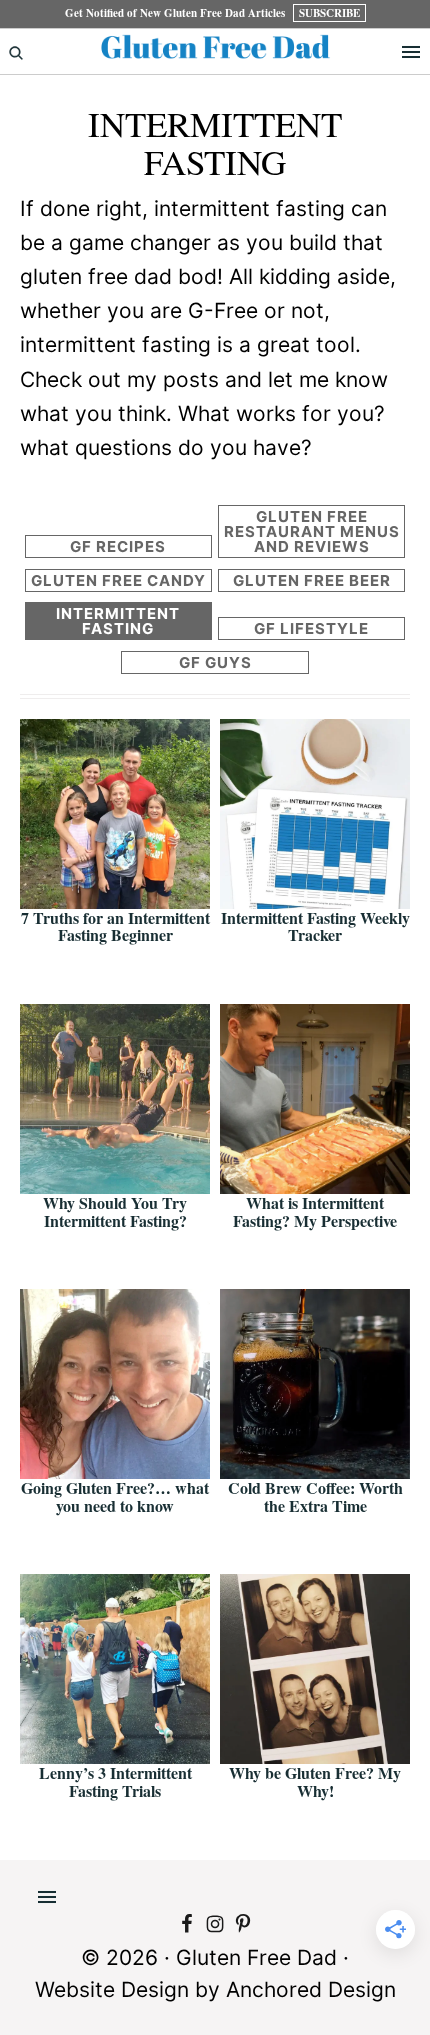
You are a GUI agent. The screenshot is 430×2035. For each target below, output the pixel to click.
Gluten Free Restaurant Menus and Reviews (312, 531)
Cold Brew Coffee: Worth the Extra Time (315, 1496)
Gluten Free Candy (118, 580)
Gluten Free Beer (312, 580)
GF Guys (215, 662)
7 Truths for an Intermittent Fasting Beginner (115, 926)
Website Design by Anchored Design (215, 1989)
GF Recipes (118, 546)
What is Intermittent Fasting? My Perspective (315, 1211)
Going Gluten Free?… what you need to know (115, 1496)
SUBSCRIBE (329, 13)
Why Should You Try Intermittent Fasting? (115, 1211)
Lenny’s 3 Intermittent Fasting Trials (115, 1781)
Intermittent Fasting (118, 621)
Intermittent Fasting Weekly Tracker (315, 926)
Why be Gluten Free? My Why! (315, 1781)
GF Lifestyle (311, 628)
